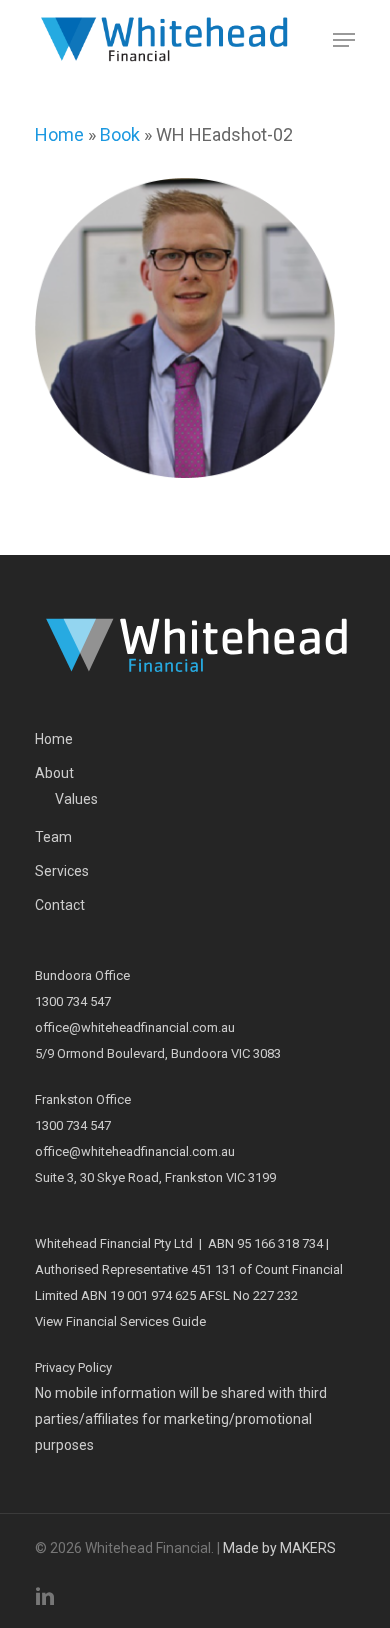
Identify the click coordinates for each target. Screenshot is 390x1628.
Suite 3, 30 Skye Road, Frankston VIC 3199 (155, 1177)
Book (120, 134)
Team (53, 837)
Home (59, 134)
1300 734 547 (73, 1001)
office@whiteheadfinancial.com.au (135, 1027)
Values (76, 799)
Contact (60, 905)
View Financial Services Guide (120, 1321)
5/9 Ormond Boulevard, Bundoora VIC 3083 (158, 1053)
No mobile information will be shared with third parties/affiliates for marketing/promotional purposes (181, 1419)
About (54, 773)
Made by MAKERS (279, 1548)
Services (62, 871)
